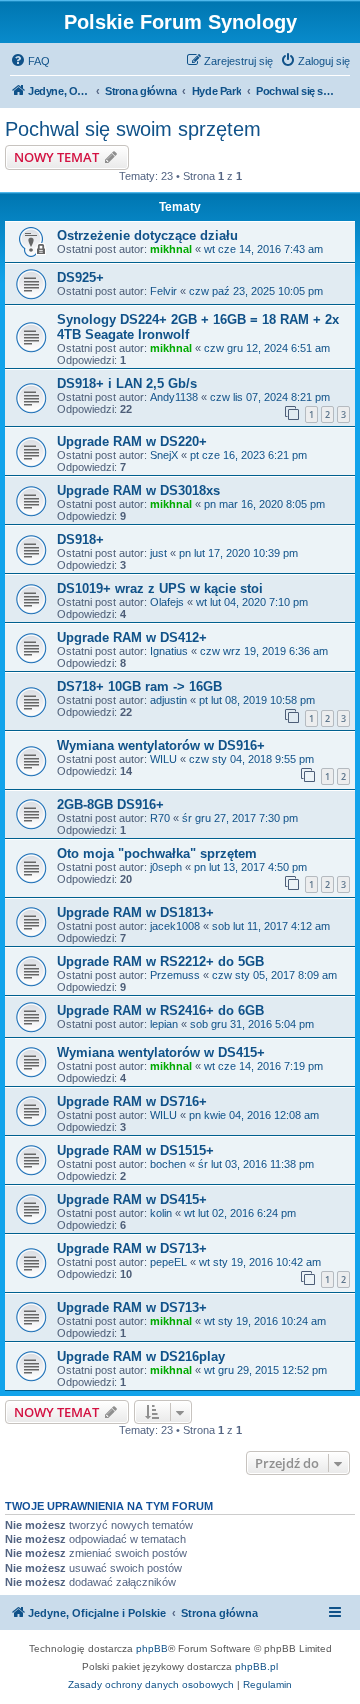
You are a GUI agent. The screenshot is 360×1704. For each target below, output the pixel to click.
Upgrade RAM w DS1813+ (135, 912)
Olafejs (167, 602)
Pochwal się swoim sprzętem (133, 129)
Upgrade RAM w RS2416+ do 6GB (160, 1010)
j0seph (166, 867)
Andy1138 (174, 397)
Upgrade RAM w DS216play (141, 1356)
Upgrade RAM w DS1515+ (135, 1150)
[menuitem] (30, 61)
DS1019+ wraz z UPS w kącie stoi (160, 588)
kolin (161, 1213)
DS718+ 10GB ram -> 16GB (139, 686)
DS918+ (80, 539)
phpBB (152, 1648)
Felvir (163, 291)
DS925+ (80, 277)
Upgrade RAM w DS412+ (132, 637)
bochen (168, 1164)
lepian (164, 1024)
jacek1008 (175, 926)
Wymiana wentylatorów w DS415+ (161, 1052)
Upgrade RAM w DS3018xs (138, 490)
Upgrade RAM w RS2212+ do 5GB (160, 961)
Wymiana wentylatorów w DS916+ (161, 745)
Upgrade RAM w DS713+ (132, 1248)
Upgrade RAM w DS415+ (132, 1199)
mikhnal (171, 249)
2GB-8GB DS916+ (110, 804)
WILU (163, 759)
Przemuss (175, 975)
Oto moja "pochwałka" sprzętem (157, 853)
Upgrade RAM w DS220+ (132, 441)
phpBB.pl (256, 1666)
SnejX (164, 455)
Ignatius (169, 651)
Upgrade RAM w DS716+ (132, 1101)
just (158, 553)
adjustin (168, 700)
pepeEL (168, 1262)
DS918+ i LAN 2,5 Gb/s (127, 383)
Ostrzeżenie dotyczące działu (147, 235)
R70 (160, 818)
